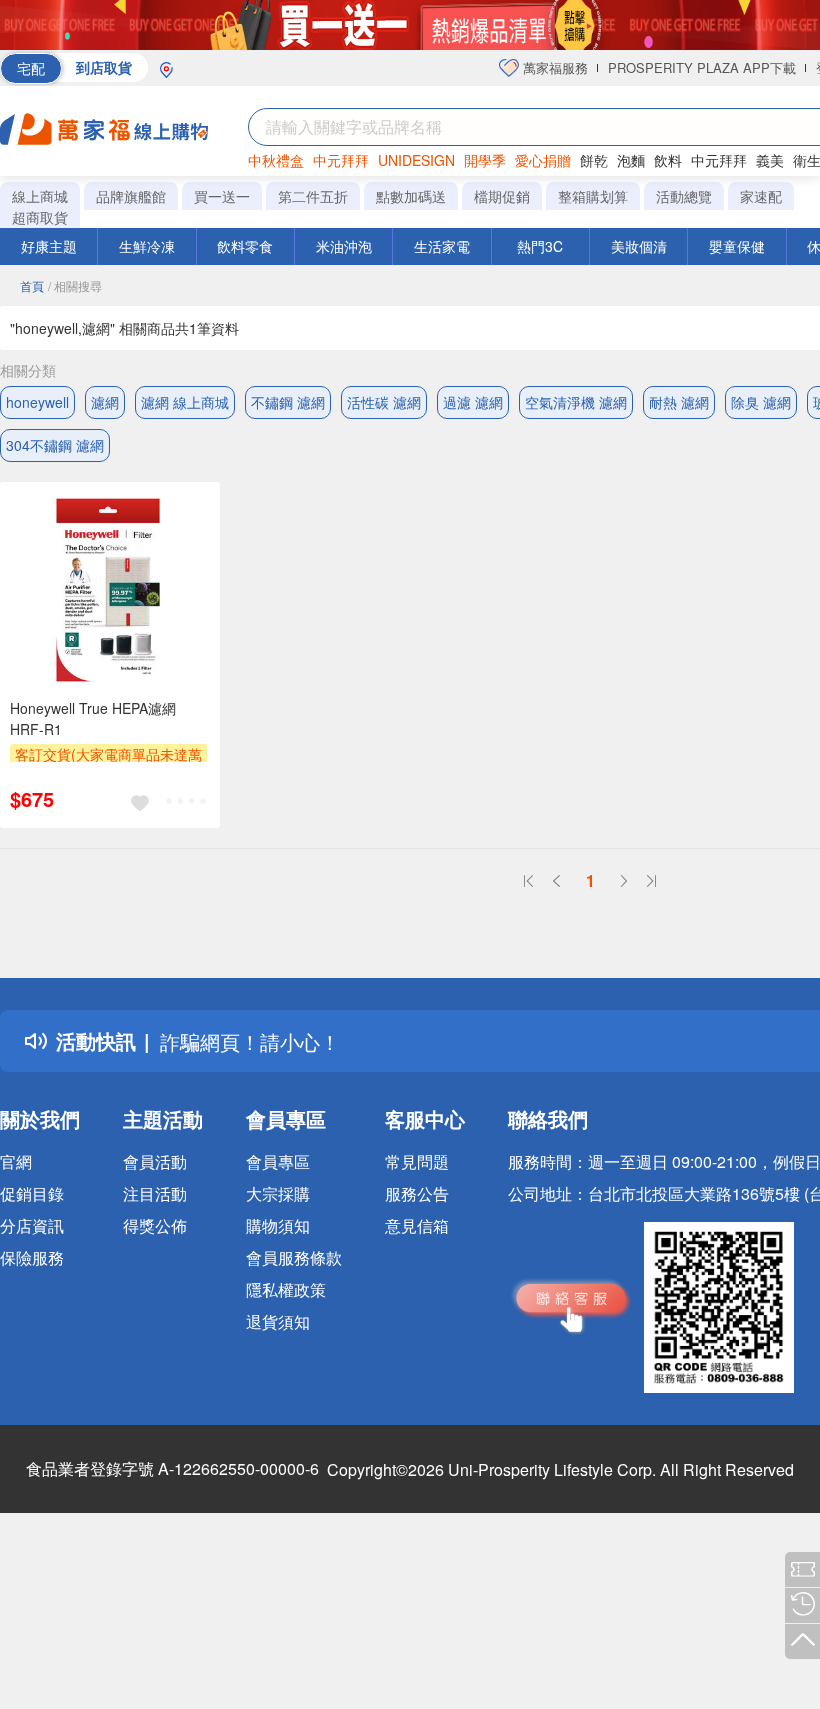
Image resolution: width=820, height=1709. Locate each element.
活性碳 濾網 (384, 402)
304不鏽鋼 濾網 (55, 445)
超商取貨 (40, 217)
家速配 (761, 196)
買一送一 (222, 196)
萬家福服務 (553, 67)
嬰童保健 (737, 246)
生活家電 (442, 246)
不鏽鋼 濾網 (288, 402)
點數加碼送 (411, 196)
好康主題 (49, 246)
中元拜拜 (341, 160)
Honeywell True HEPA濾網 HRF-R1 (93, 718)
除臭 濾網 (761, 402)
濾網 (105, 402)
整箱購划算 (593, 196)
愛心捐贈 (543, 160)
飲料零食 (245, 246)
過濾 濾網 (473, 402)
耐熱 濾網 (679, 402)
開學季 (485, 160)
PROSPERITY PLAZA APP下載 (702, 67)
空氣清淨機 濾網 (576, 402)
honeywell (37, 402)
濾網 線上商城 (185, 402)
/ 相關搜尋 (75, 285)
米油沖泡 (344, 246)
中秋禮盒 (276, 160)
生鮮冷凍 (147, 246)
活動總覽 (684, 196)
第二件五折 (313, 196)
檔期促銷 (502, 196)
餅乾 (594, 160)
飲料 (668, 160)
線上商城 (40, 196)
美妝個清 (639, 246)
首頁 (32, 285)
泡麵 (631, 160)
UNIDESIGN (416, 160)
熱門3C (540, 246)
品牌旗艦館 (131, 196)
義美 (770, 160)
